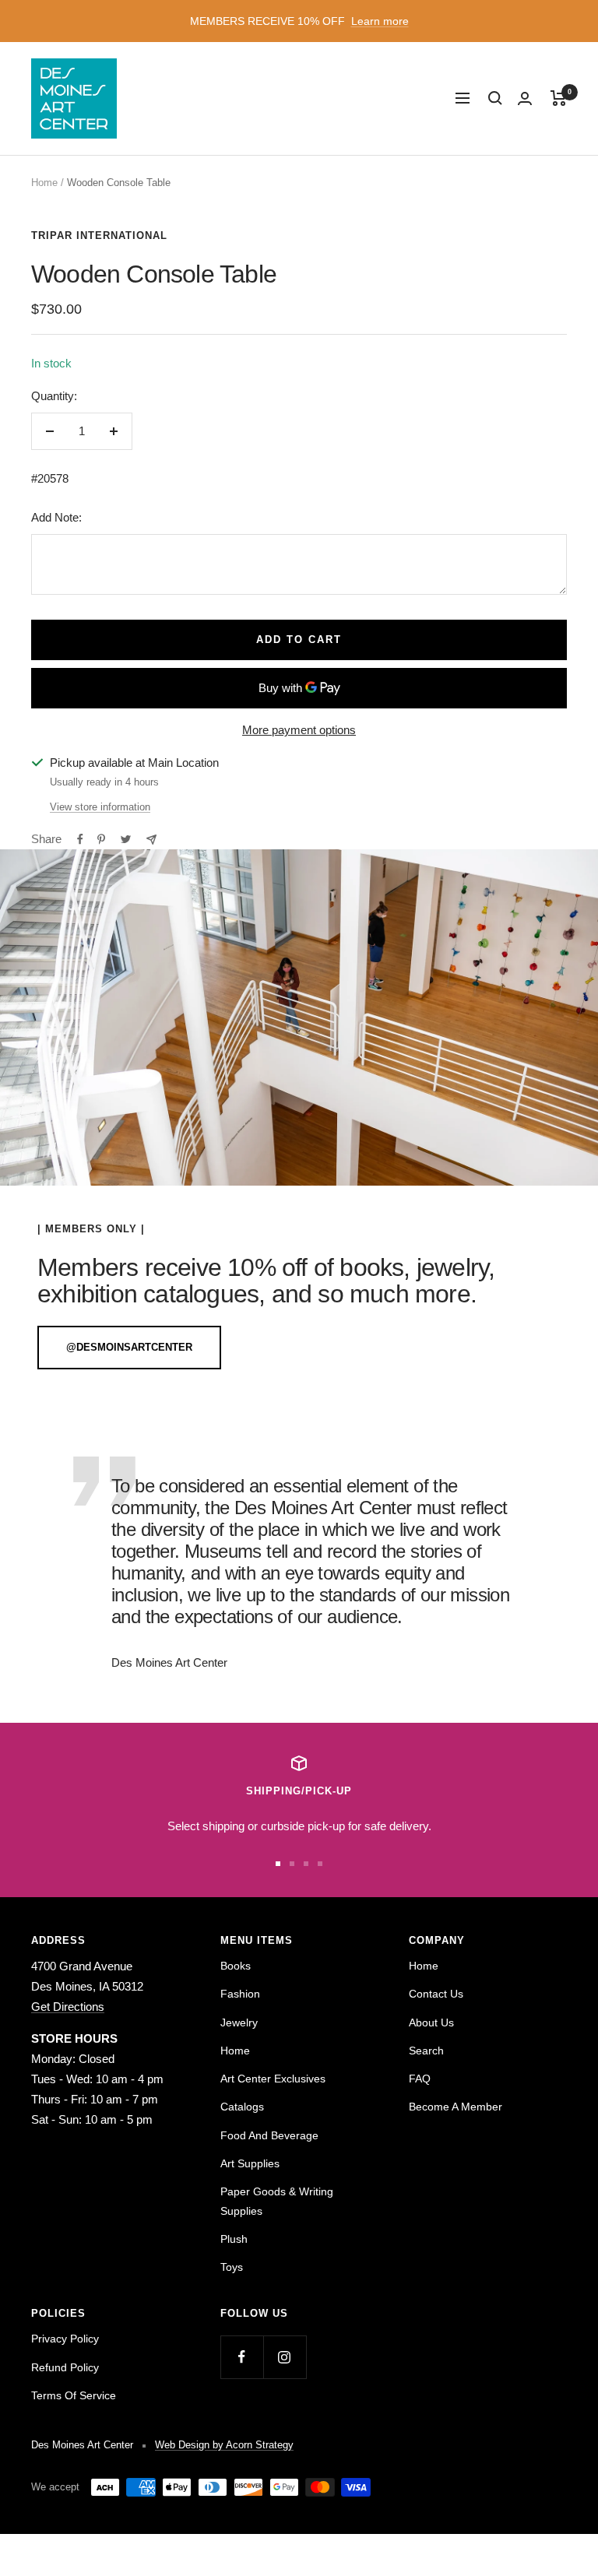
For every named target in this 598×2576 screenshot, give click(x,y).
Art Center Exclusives (273, 2079)
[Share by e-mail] (151, 840)
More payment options (299, 730)
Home (44, 183)
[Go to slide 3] (306, 1864)
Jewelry (239, 2022)
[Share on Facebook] (80, 839)
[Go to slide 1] (278, 1864)
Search (426, 2051)
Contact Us (436, 1994)
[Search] (495, 98)
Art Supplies (250, 2163)
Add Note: (56, 517)
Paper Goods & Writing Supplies (277, 2201)
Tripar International (99, 235)
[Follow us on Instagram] (285, 2357)
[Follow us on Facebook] (242, 2357)
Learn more (380, 21)
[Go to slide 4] (320, 1864)
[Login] (525, 98)
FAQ (420, 2079)
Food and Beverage (269, 2135)
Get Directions (68, 2007)
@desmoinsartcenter (129, 1347)
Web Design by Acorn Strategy (224, 2445)
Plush (234, 2239)
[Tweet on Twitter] (126, 839)
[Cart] (559, 98)
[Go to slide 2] (292, 1864)
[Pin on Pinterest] (101, 839)
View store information (100, 807)
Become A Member (456, 2107)
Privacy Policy (65, 2339)
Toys (232, 2267)
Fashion (240, 1994)
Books (236, 1966)
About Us (431, 2022)
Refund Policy (65, 2367)
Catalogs (242, 2107)
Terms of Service (74, 2395)
